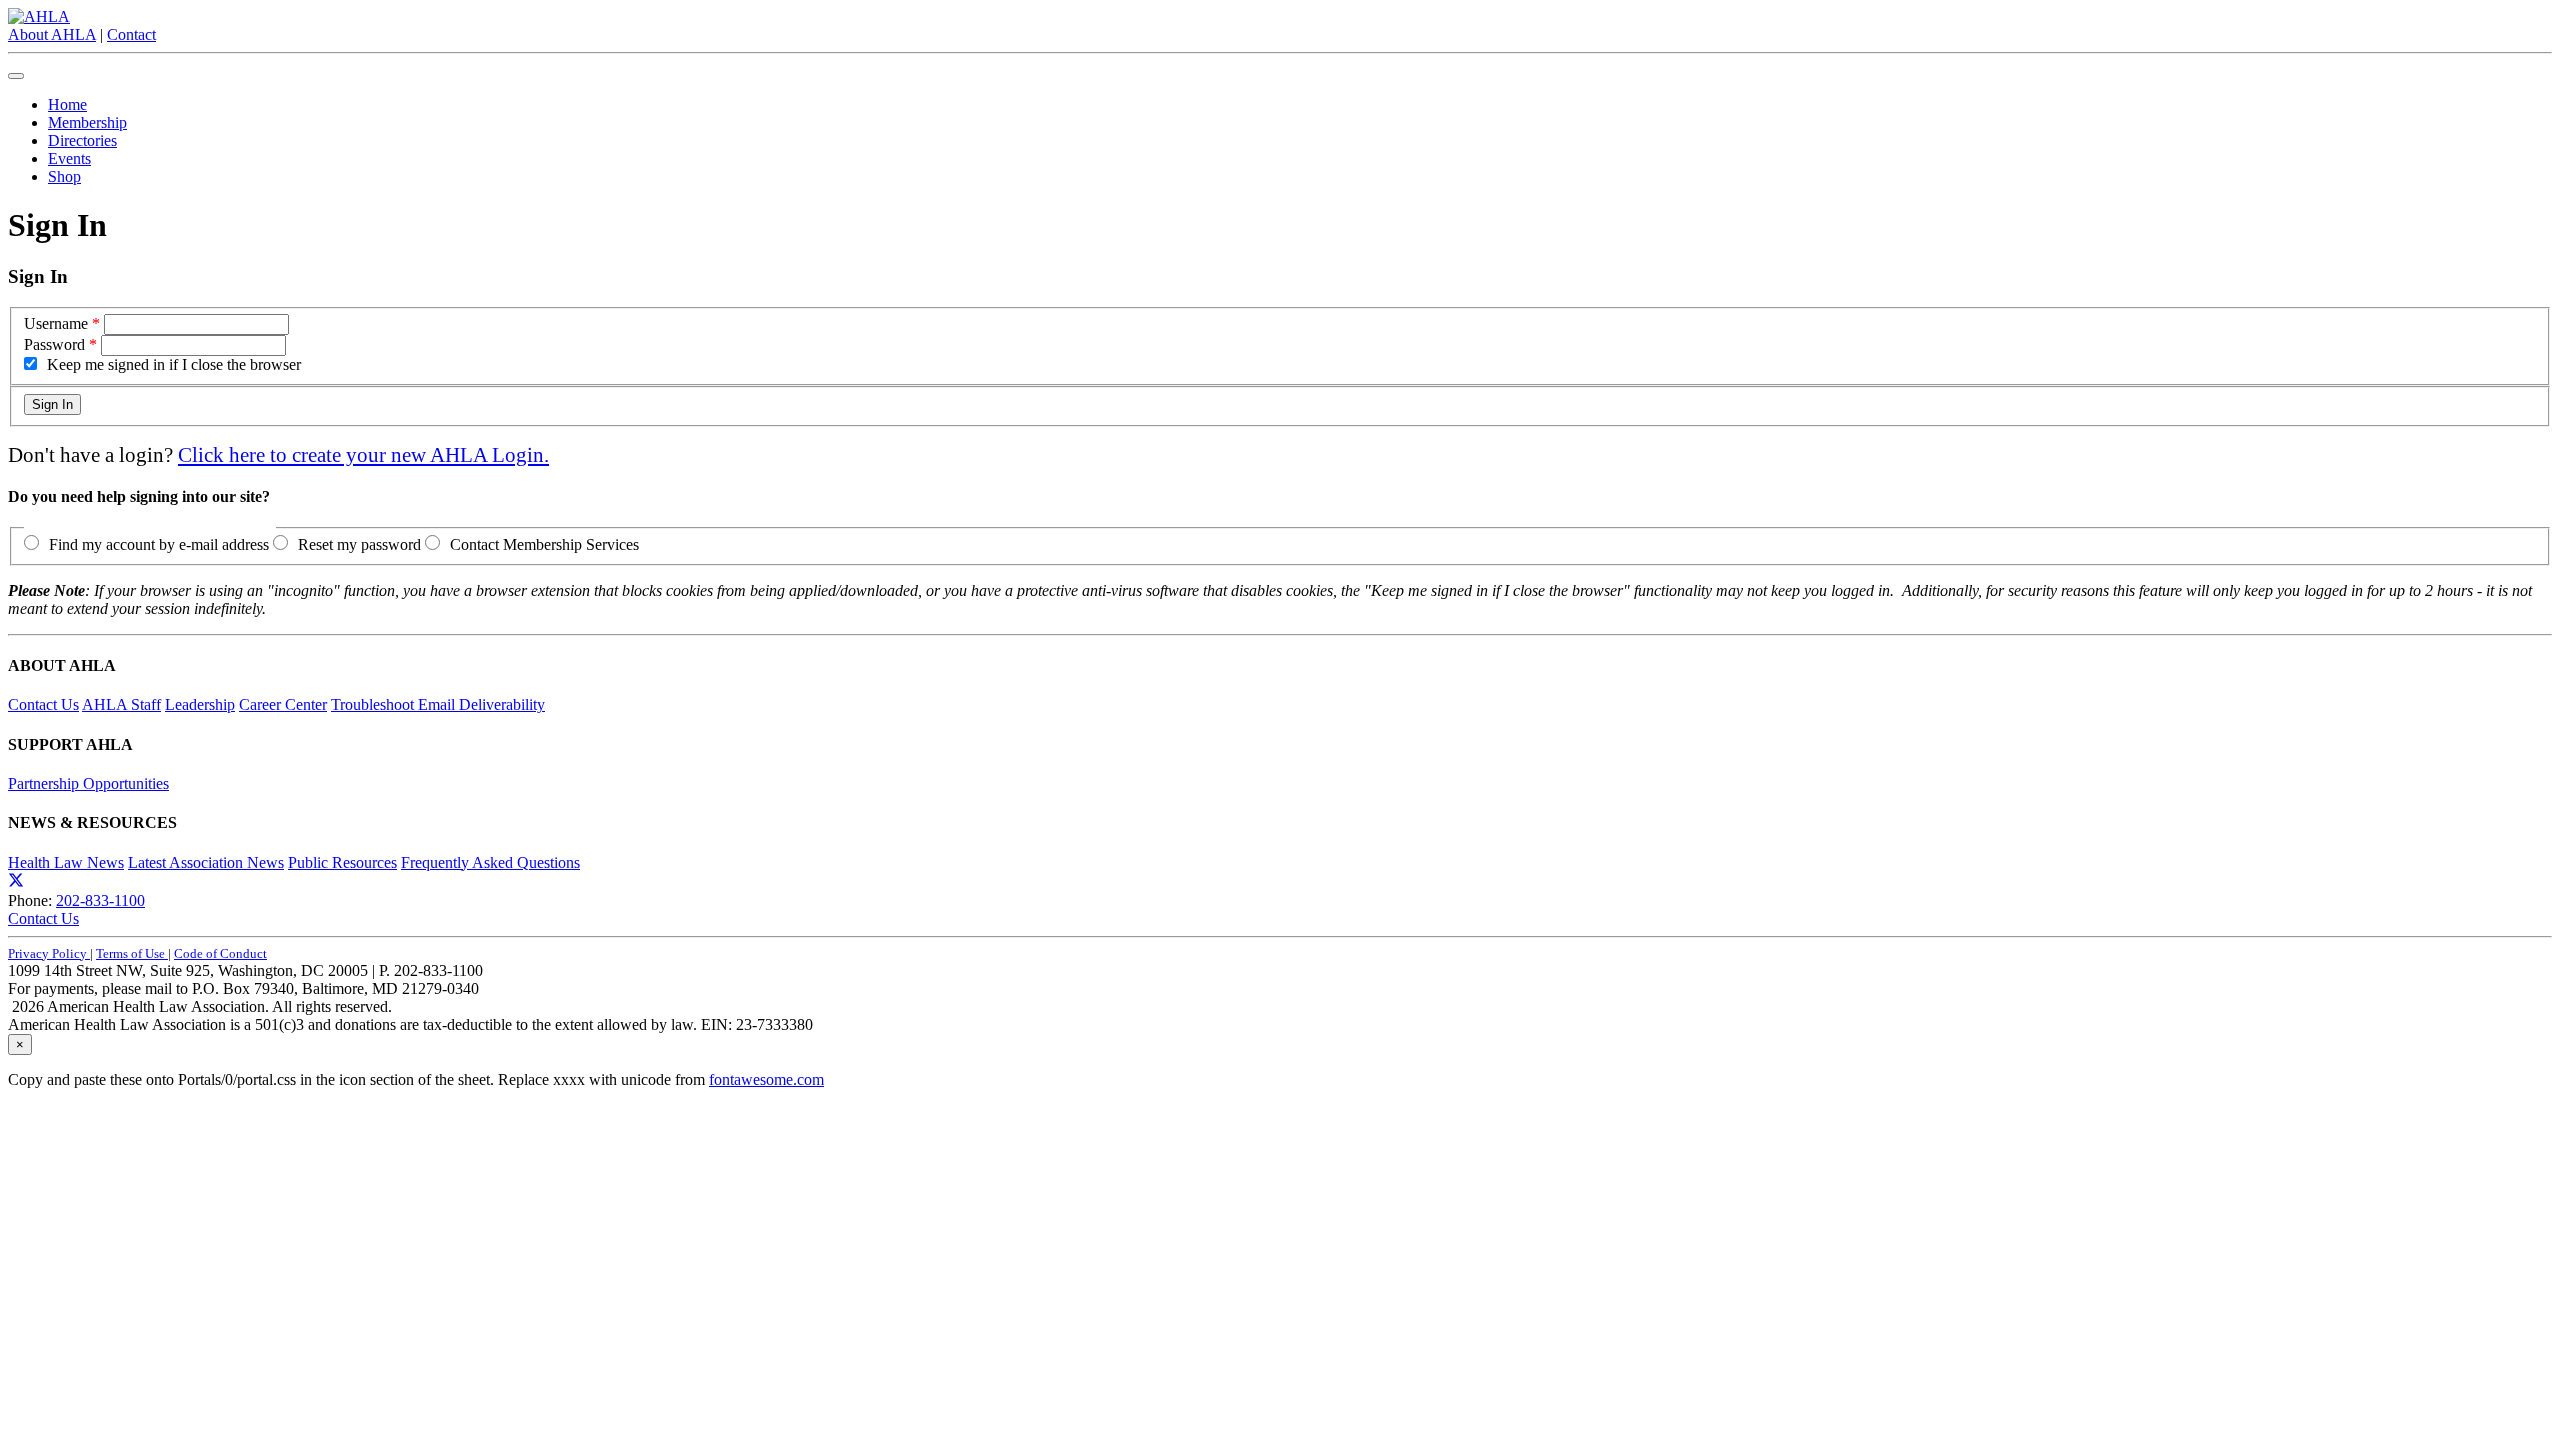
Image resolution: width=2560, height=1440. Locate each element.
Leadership (200, 704)
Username (56, 323)
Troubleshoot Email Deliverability (438, 704)
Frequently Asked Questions (490, 862)
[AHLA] (39, 16)
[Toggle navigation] (16, 76)
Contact (131, 34)
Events (69, 158)
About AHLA (52, 34)
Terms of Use (132, 953)
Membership (87, 122)
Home (67, 104)
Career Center (283, 704)
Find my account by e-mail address (159, 544)
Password (54, 344)
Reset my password (359, 544)
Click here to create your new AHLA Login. (363, 454)
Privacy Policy (49, 953)
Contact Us (43, 704)
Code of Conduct (220, 953)
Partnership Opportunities (88, 783)
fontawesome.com (766, 1079)
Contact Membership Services (544, 544)
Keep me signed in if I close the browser (174, 364)
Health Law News (66, 862)
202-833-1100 (100, 900)
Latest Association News (206, 862)
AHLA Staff (121, 704)
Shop (64, 176)
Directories (82, 140)
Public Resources (342, 862)
